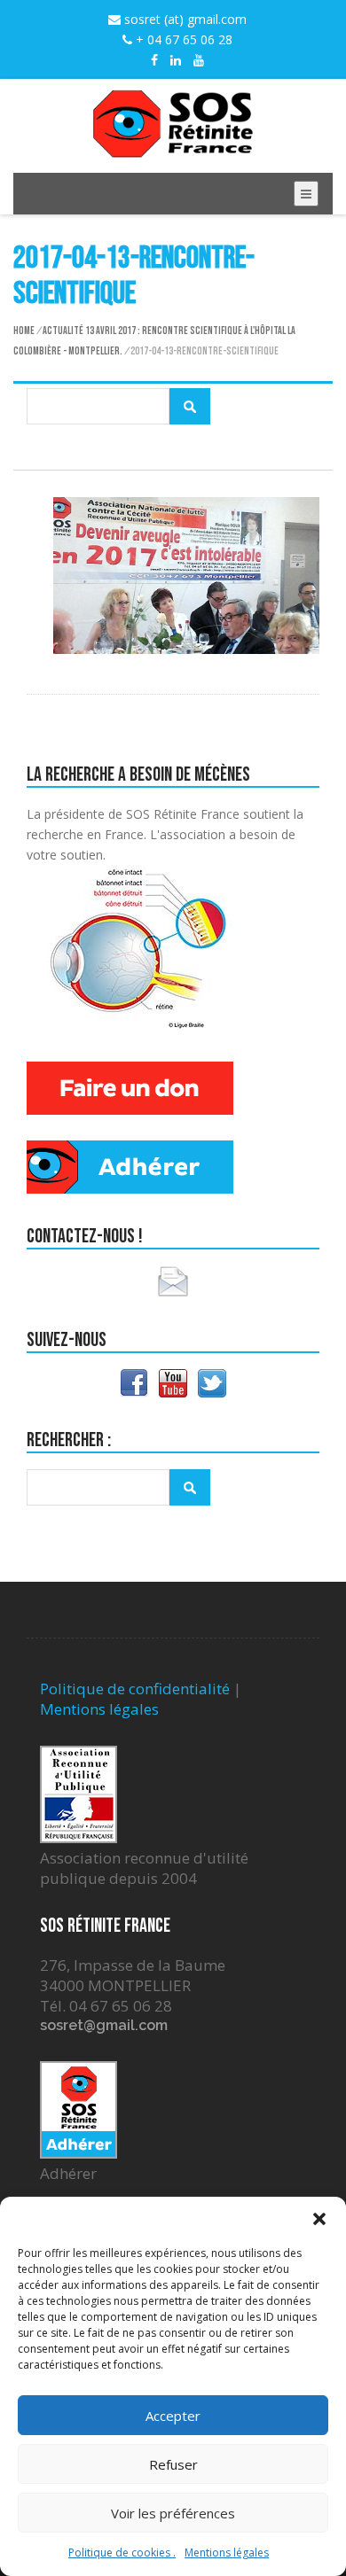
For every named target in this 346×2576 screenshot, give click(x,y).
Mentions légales (227, 2553)
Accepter (173, 2416)
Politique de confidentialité (135, 1689)
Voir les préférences (173, 2513)
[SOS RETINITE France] (173, 148)
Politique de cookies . (122, 2553)
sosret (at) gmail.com (184, 19)
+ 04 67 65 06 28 (182, 39)
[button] (319, 2219)
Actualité (63, 331)
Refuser (173, 2464)
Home (24, 331)
